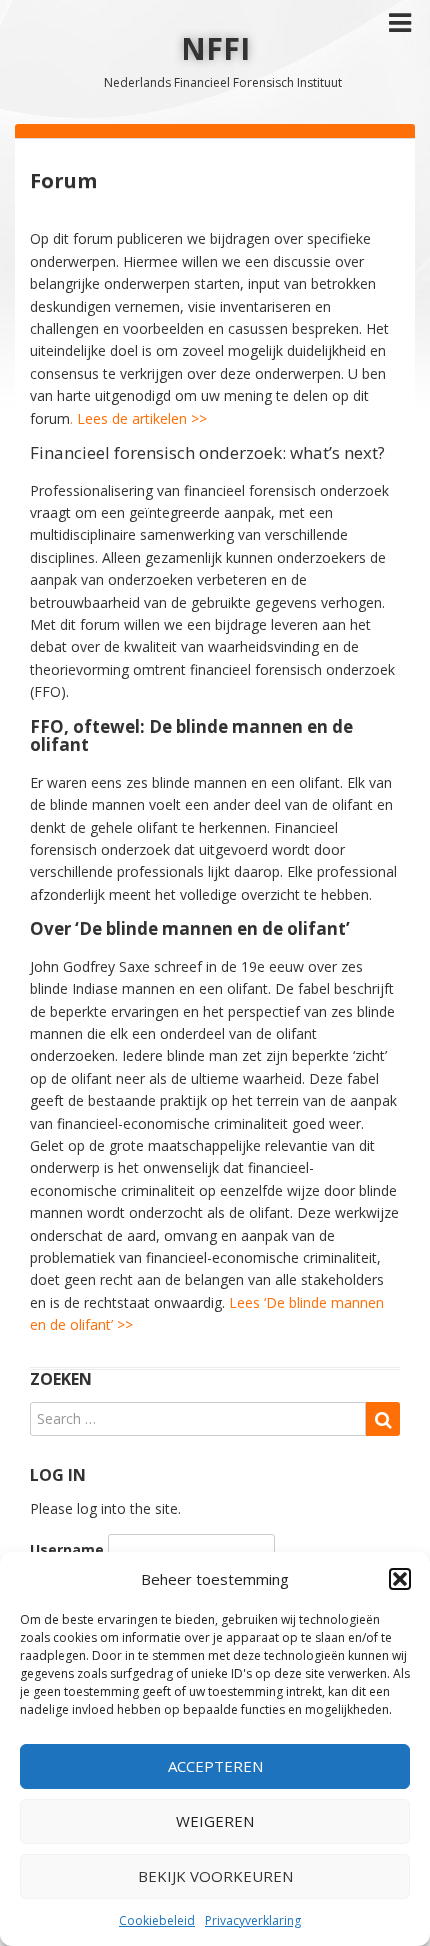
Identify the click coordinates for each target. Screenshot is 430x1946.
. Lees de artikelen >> (138, 418)
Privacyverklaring (253, 1920)
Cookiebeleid (157, 1920)
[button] (400, 1579)
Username (67, 1549)
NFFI (215, 48)
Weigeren (215, 1821)
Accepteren (215, 1766)
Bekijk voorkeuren (215, 1876)
